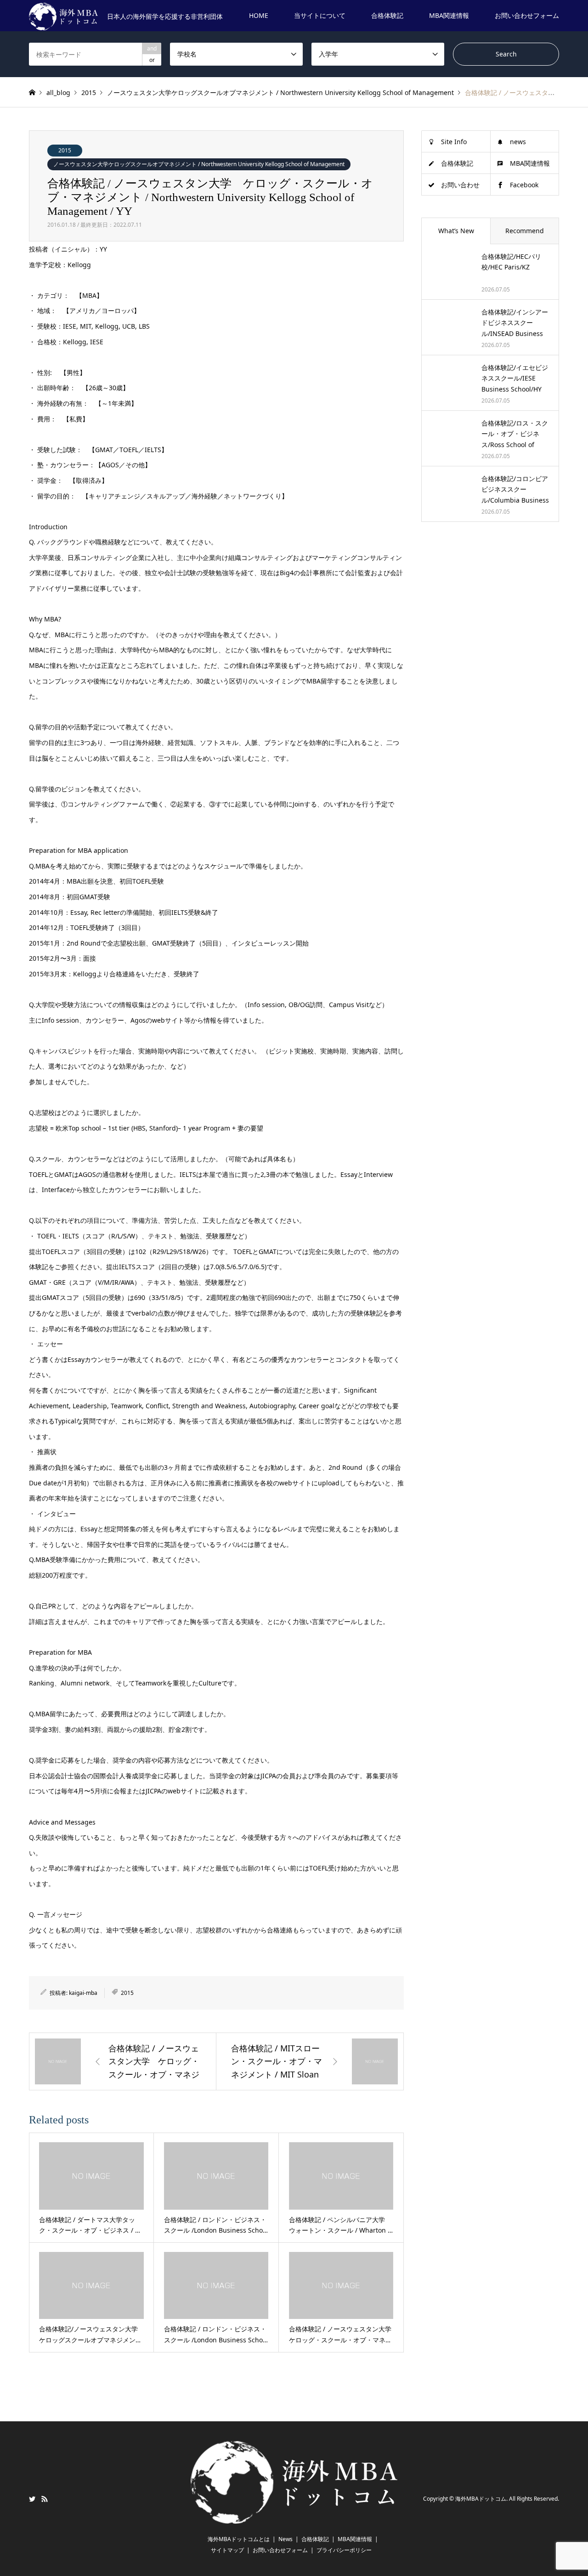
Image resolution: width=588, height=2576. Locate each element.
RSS (45, 2499)
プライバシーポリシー (344, 2550)
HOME (259, 15)
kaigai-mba (83, 1993)
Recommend (525, 231)
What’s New (456, 231)
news (518, 142)
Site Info (454, 142)
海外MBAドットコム (481, 2499)
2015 (65, 150)
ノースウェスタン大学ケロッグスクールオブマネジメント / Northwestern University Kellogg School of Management (199, 164)
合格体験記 (387, 15)
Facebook (524, 185)
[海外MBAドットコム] (294, 2518)
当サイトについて (320, 15)
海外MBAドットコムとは (239, 2539)
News (286, 2539)
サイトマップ (227, 2550)
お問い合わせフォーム (527, 15)
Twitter (32, 2499)
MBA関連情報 (449, 15)
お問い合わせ (460, 185)
